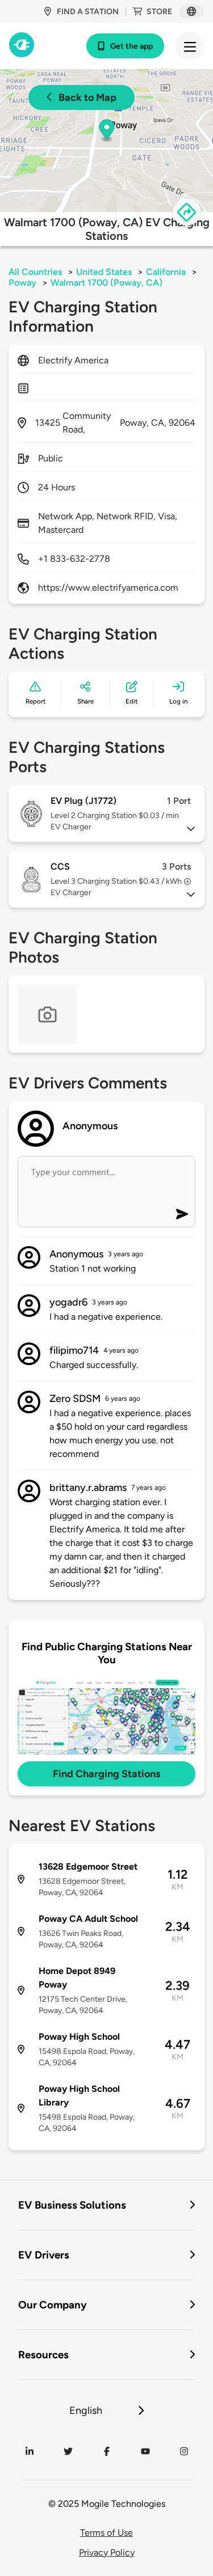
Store (159, 12)
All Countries (35, 272)
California (166, 272)
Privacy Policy (107, 2552)
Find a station (88, 12)
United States (104, 272)
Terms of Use (106, 2533)
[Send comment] (182, 1214)
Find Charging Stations (106, 1774)
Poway (22, 283)
